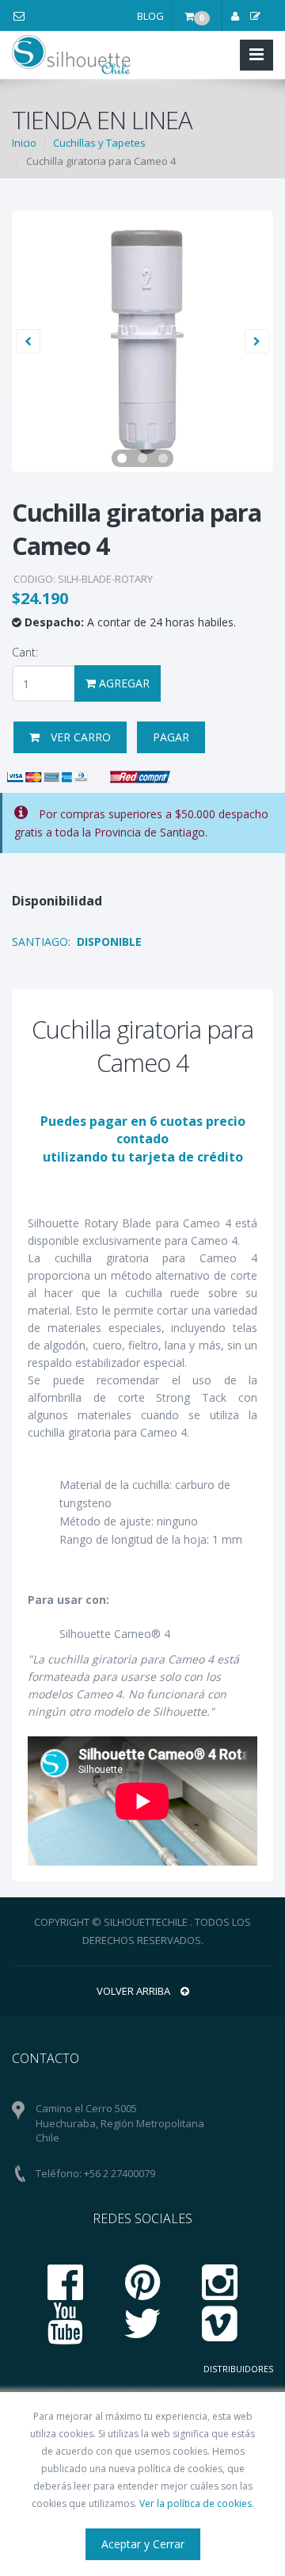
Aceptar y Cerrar (143, 2544)
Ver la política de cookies (196, 2503)
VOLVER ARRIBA (135, 1991)
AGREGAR (123, 683)
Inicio (24, 143)
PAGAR (171, 737)
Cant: (25, 652)
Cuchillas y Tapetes (99, 143)
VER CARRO (79, 737)
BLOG (150, 16)
